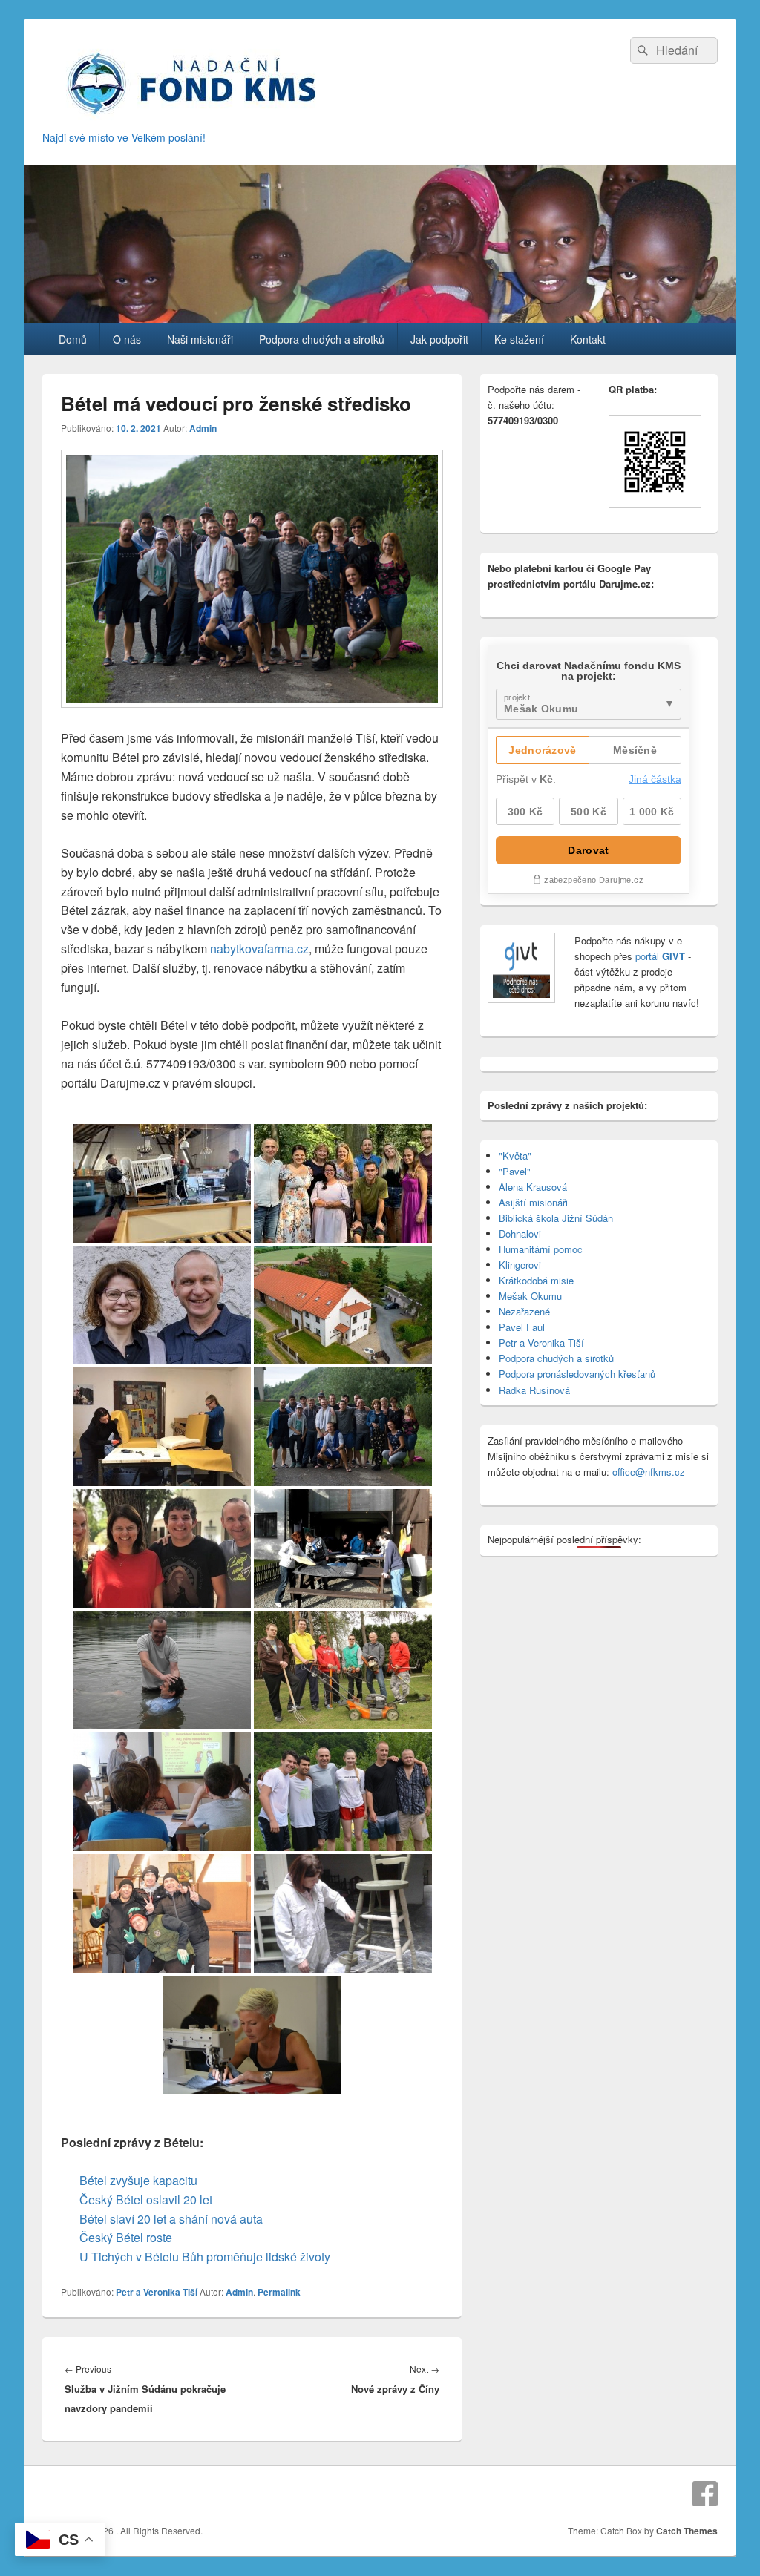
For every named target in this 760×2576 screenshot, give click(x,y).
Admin (203, 428)
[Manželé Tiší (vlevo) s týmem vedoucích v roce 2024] (343, 1183)
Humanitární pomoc (541, 1249)
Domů (73, 339)
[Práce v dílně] (343, 1548)
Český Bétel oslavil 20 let (146, 2199)
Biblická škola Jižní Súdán (556, 1218)
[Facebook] (705, 2494)
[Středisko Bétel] (343, 1305)
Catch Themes (687, 2531)
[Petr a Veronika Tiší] (162, 1305)
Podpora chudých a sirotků (322, 339)
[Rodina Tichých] (162, 1548)
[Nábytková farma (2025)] (162, 1183)
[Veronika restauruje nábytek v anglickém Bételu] (343, 1913)
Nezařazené (524, 1311)
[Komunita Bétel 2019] (343, 1427)
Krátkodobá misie (536, 1280)
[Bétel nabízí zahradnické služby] (343, 1670)
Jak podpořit (439, 339)
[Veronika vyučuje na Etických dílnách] (162, 1792)
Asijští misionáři (533, 1202)
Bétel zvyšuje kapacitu (138, 2180)
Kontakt (588, 339)
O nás (127, 339)
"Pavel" (515, 1171)
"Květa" (515, 1156)
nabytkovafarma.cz (259, 949)
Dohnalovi (520, 1233)
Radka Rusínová (534, 1390)
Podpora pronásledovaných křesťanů (577, 1374)
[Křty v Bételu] (343, 1792)
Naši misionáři (200, 339)
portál (659, 956)
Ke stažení (519, 339)
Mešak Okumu (530, 1296)
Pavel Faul (522, 1327)
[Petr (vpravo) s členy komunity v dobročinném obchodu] (162, 1913)
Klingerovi (520, 1265)
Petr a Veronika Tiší (157, 2292)
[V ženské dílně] (252, 2035)
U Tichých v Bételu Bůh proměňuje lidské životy (205, 2257)
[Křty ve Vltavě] (162, 1670)
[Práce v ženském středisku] (162, 1427)
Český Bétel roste (126, 2237)
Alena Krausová (533, 1187)
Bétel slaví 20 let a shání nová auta (171, 2219)
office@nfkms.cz (649, 1472)
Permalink (279, 2292)
